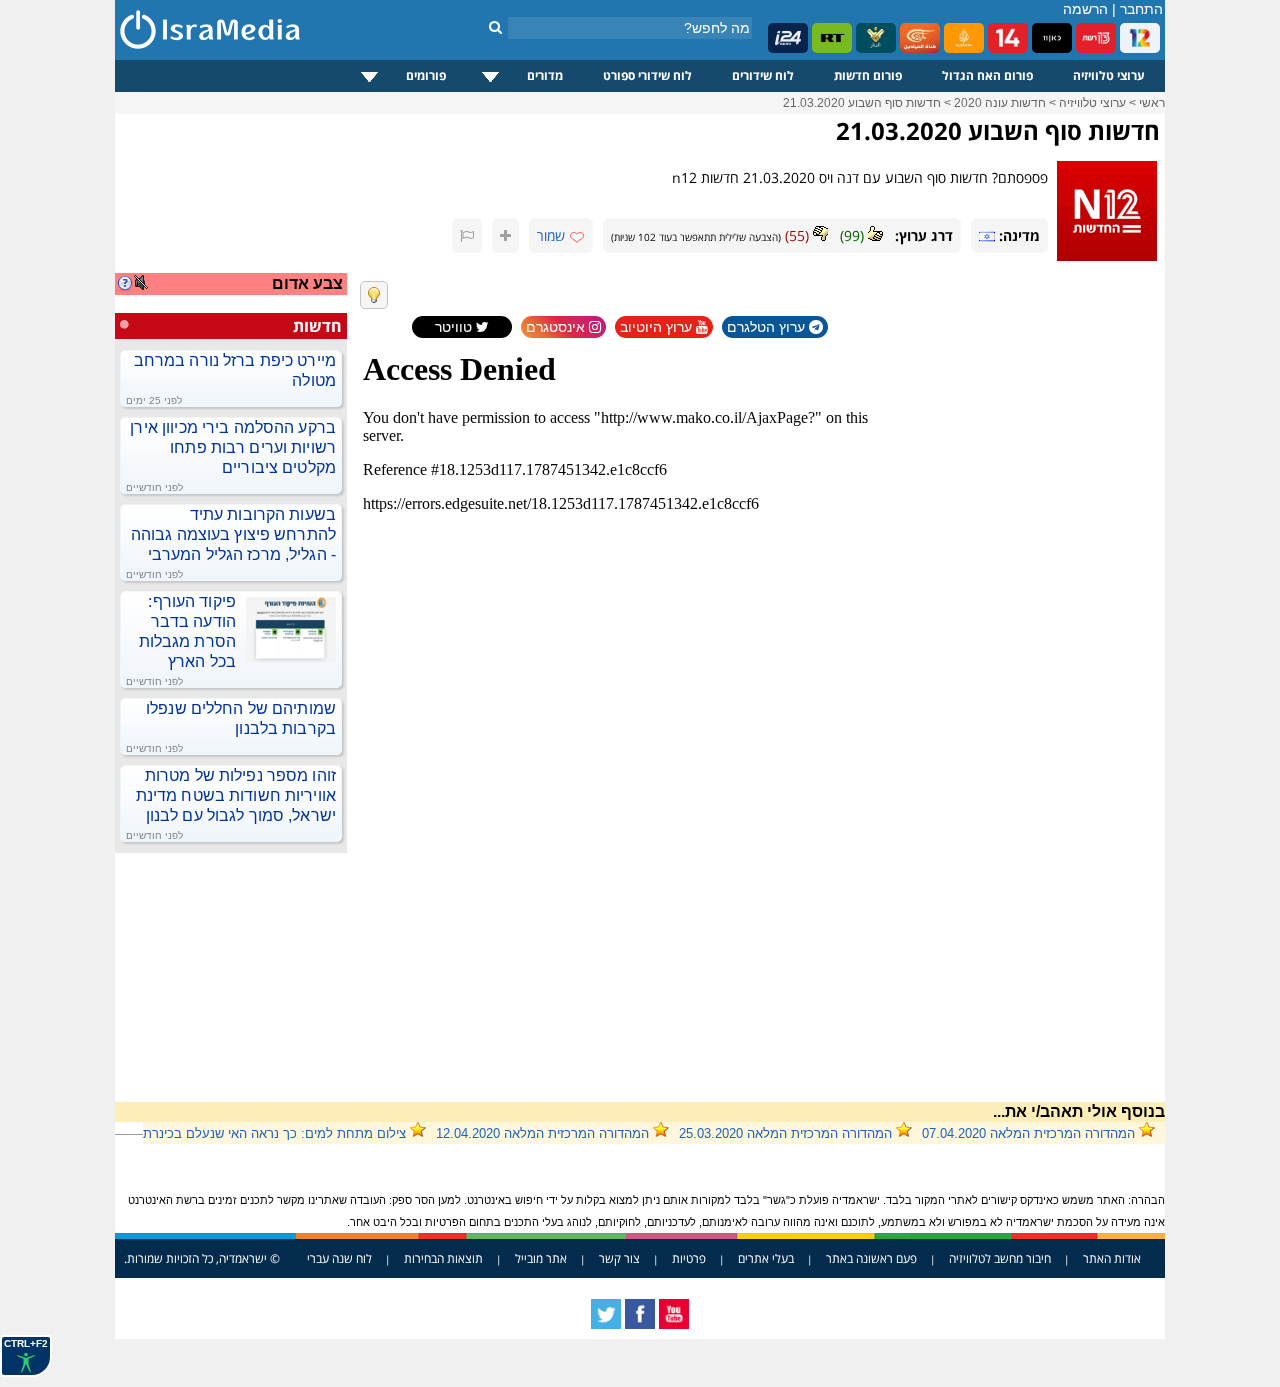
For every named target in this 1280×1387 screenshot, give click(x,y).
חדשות (317, 326)
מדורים (545, 75)
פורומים (426, 75)
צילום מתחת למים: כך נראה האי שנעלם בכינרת (274, 1133)
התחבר (1141, 9)
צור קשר (619, 1258)
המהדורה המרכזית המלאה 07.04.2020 (1028, 1133)
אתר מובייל (541, 1258)
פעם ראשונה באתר (871, 1258)
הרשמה (1085, 9)
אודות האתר (1112, 1258)
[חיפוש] (495, 27)
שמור (551, 235)
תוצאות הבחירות (443, 1258)
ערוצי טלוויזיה (1109, 75)
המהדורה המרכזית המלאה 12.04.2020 (542, 1133)
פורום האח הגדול (987, 75)
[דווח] (467, 235)
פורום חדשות (868, 75)
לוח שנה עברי (339, 1258)
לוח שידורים (763, 75)
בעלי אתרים (766, 1258)
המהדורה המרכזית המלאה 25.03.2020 (785, 1133)
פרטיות (689, 1258)
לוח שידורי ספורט (647, 75)
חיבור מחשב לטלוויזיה (1000, 1258)
